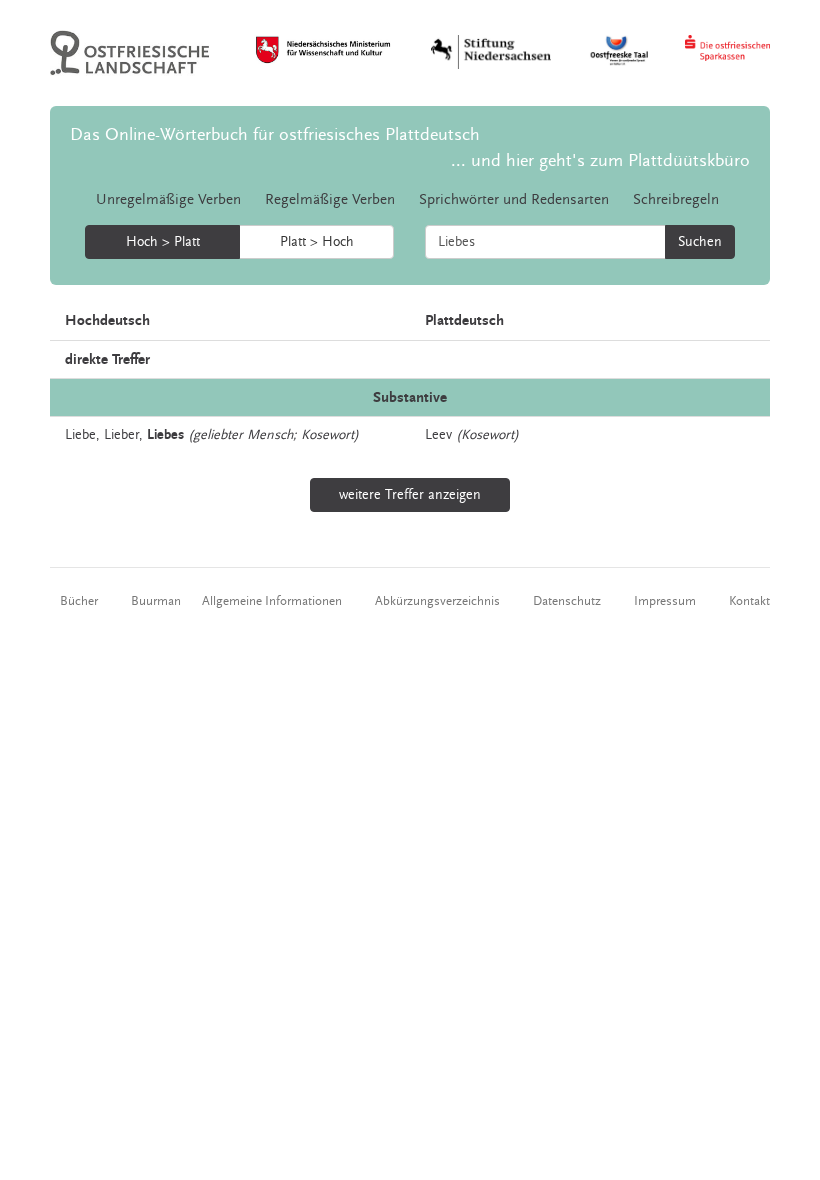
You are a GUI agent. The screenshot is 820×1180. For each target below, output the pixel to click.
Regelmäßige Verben (330, 199)
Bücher (79, 601)
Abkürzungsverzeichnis (437, 601)
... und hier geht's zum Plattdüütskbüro (600, 160)
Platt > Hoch (317, 242)
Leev (438, 435)
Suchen (700, 242)
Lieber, (123, 435)
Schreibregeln (676, 199)
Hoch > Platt (163, 242)
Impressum (665, 601)
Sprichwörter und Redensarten (514, 199)
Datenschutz (567, 601)
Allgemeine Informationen (272, 601)
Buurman (156, 601)
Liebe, (82, 435)
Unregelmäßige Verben (168, 199)
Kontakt (749, 601)
